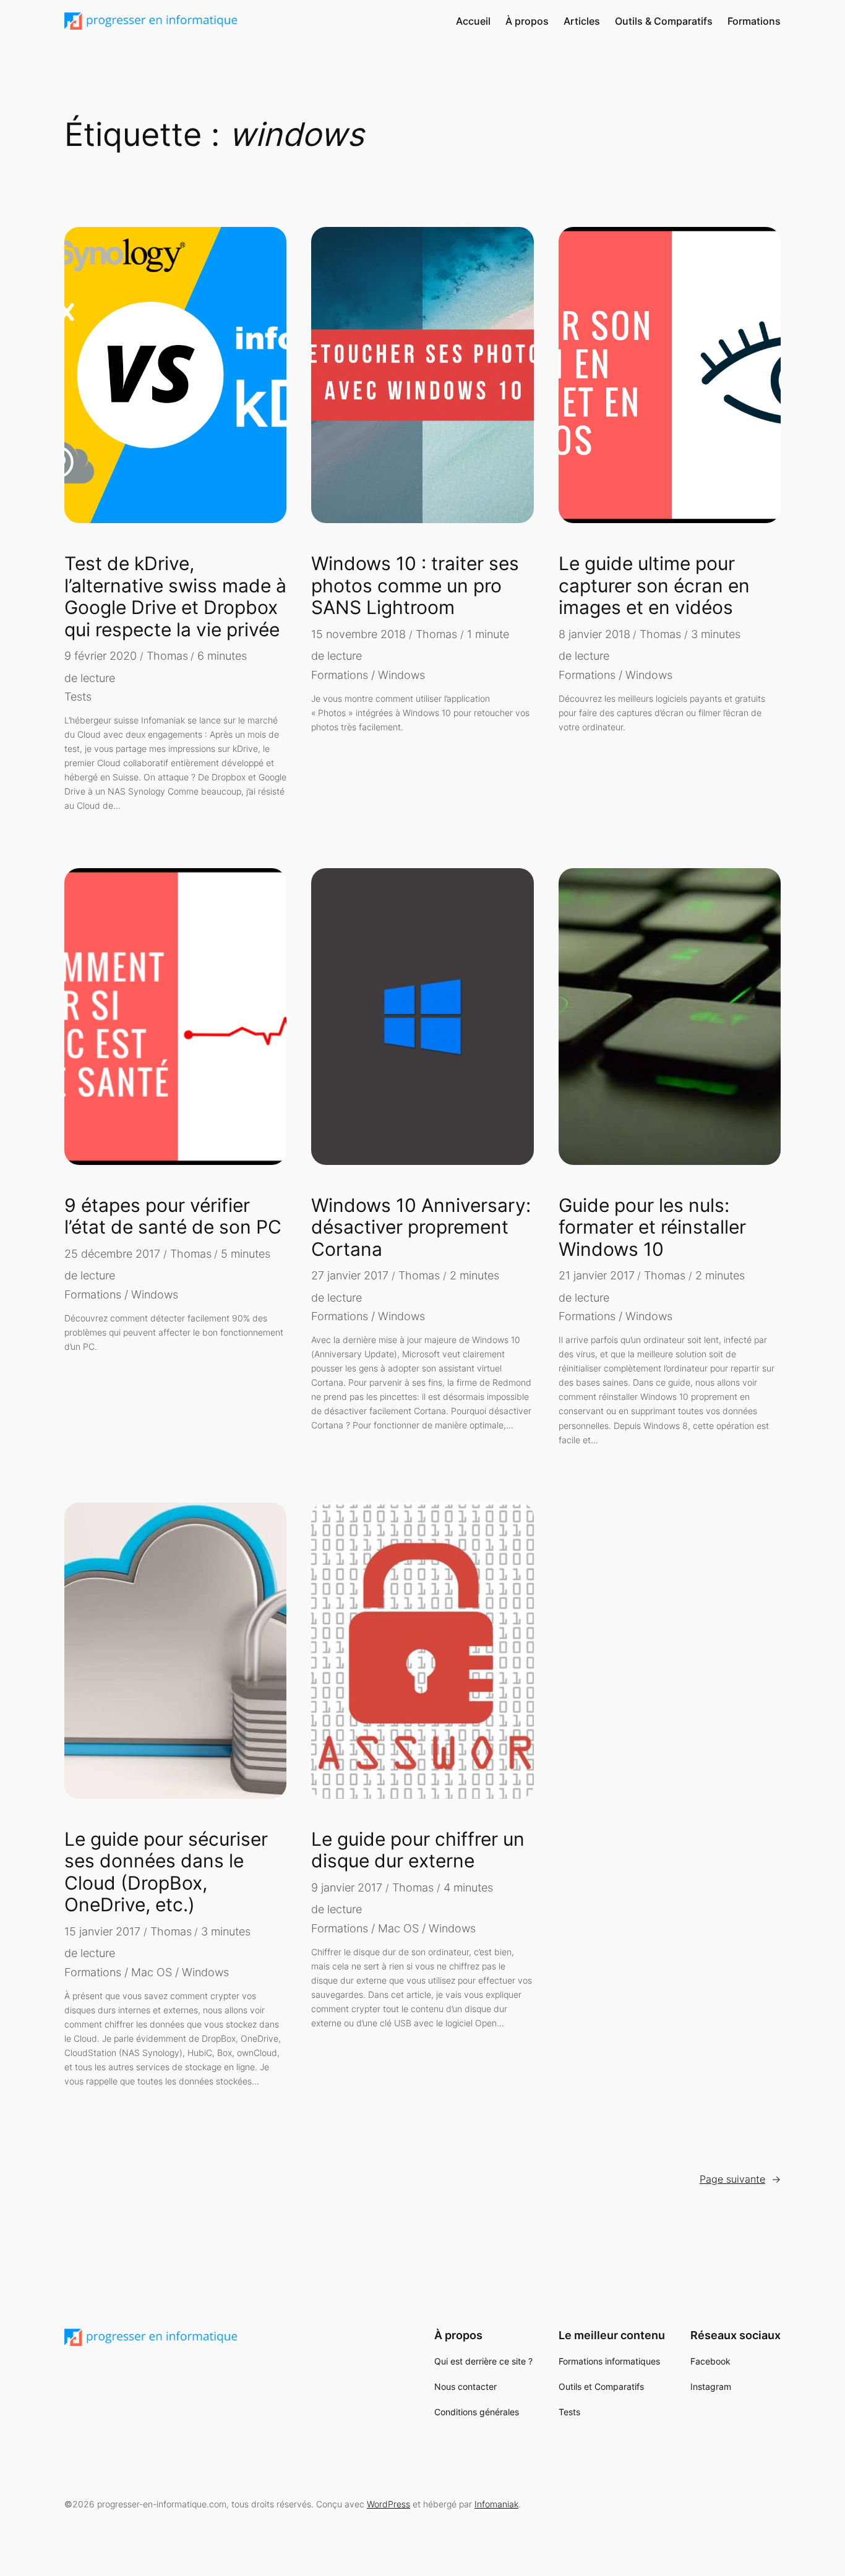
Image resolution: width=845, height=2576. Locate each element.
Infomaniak (496, 2504)
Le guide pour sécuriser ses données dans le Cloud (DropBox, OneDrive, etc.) (166, 1872)
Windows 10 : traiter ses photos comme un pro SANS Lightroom (415, 586)
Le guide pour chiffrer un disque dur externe (418, 1850)
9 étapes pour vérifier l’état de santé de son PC (173, 1217)
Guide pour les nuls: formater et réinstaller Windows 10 (652, 1227)
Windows (401, 675)
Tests (78, 697)
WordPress (388, 2504)
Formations (340, 675)
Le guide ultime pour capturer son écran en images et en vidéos (654, 586)
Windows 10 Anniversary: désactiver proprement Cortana (421, 1227)
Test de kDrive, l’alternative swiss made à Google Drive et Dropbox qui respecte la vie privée (175, 597)
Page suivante (740, 2179)
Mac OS (152, 1972)
